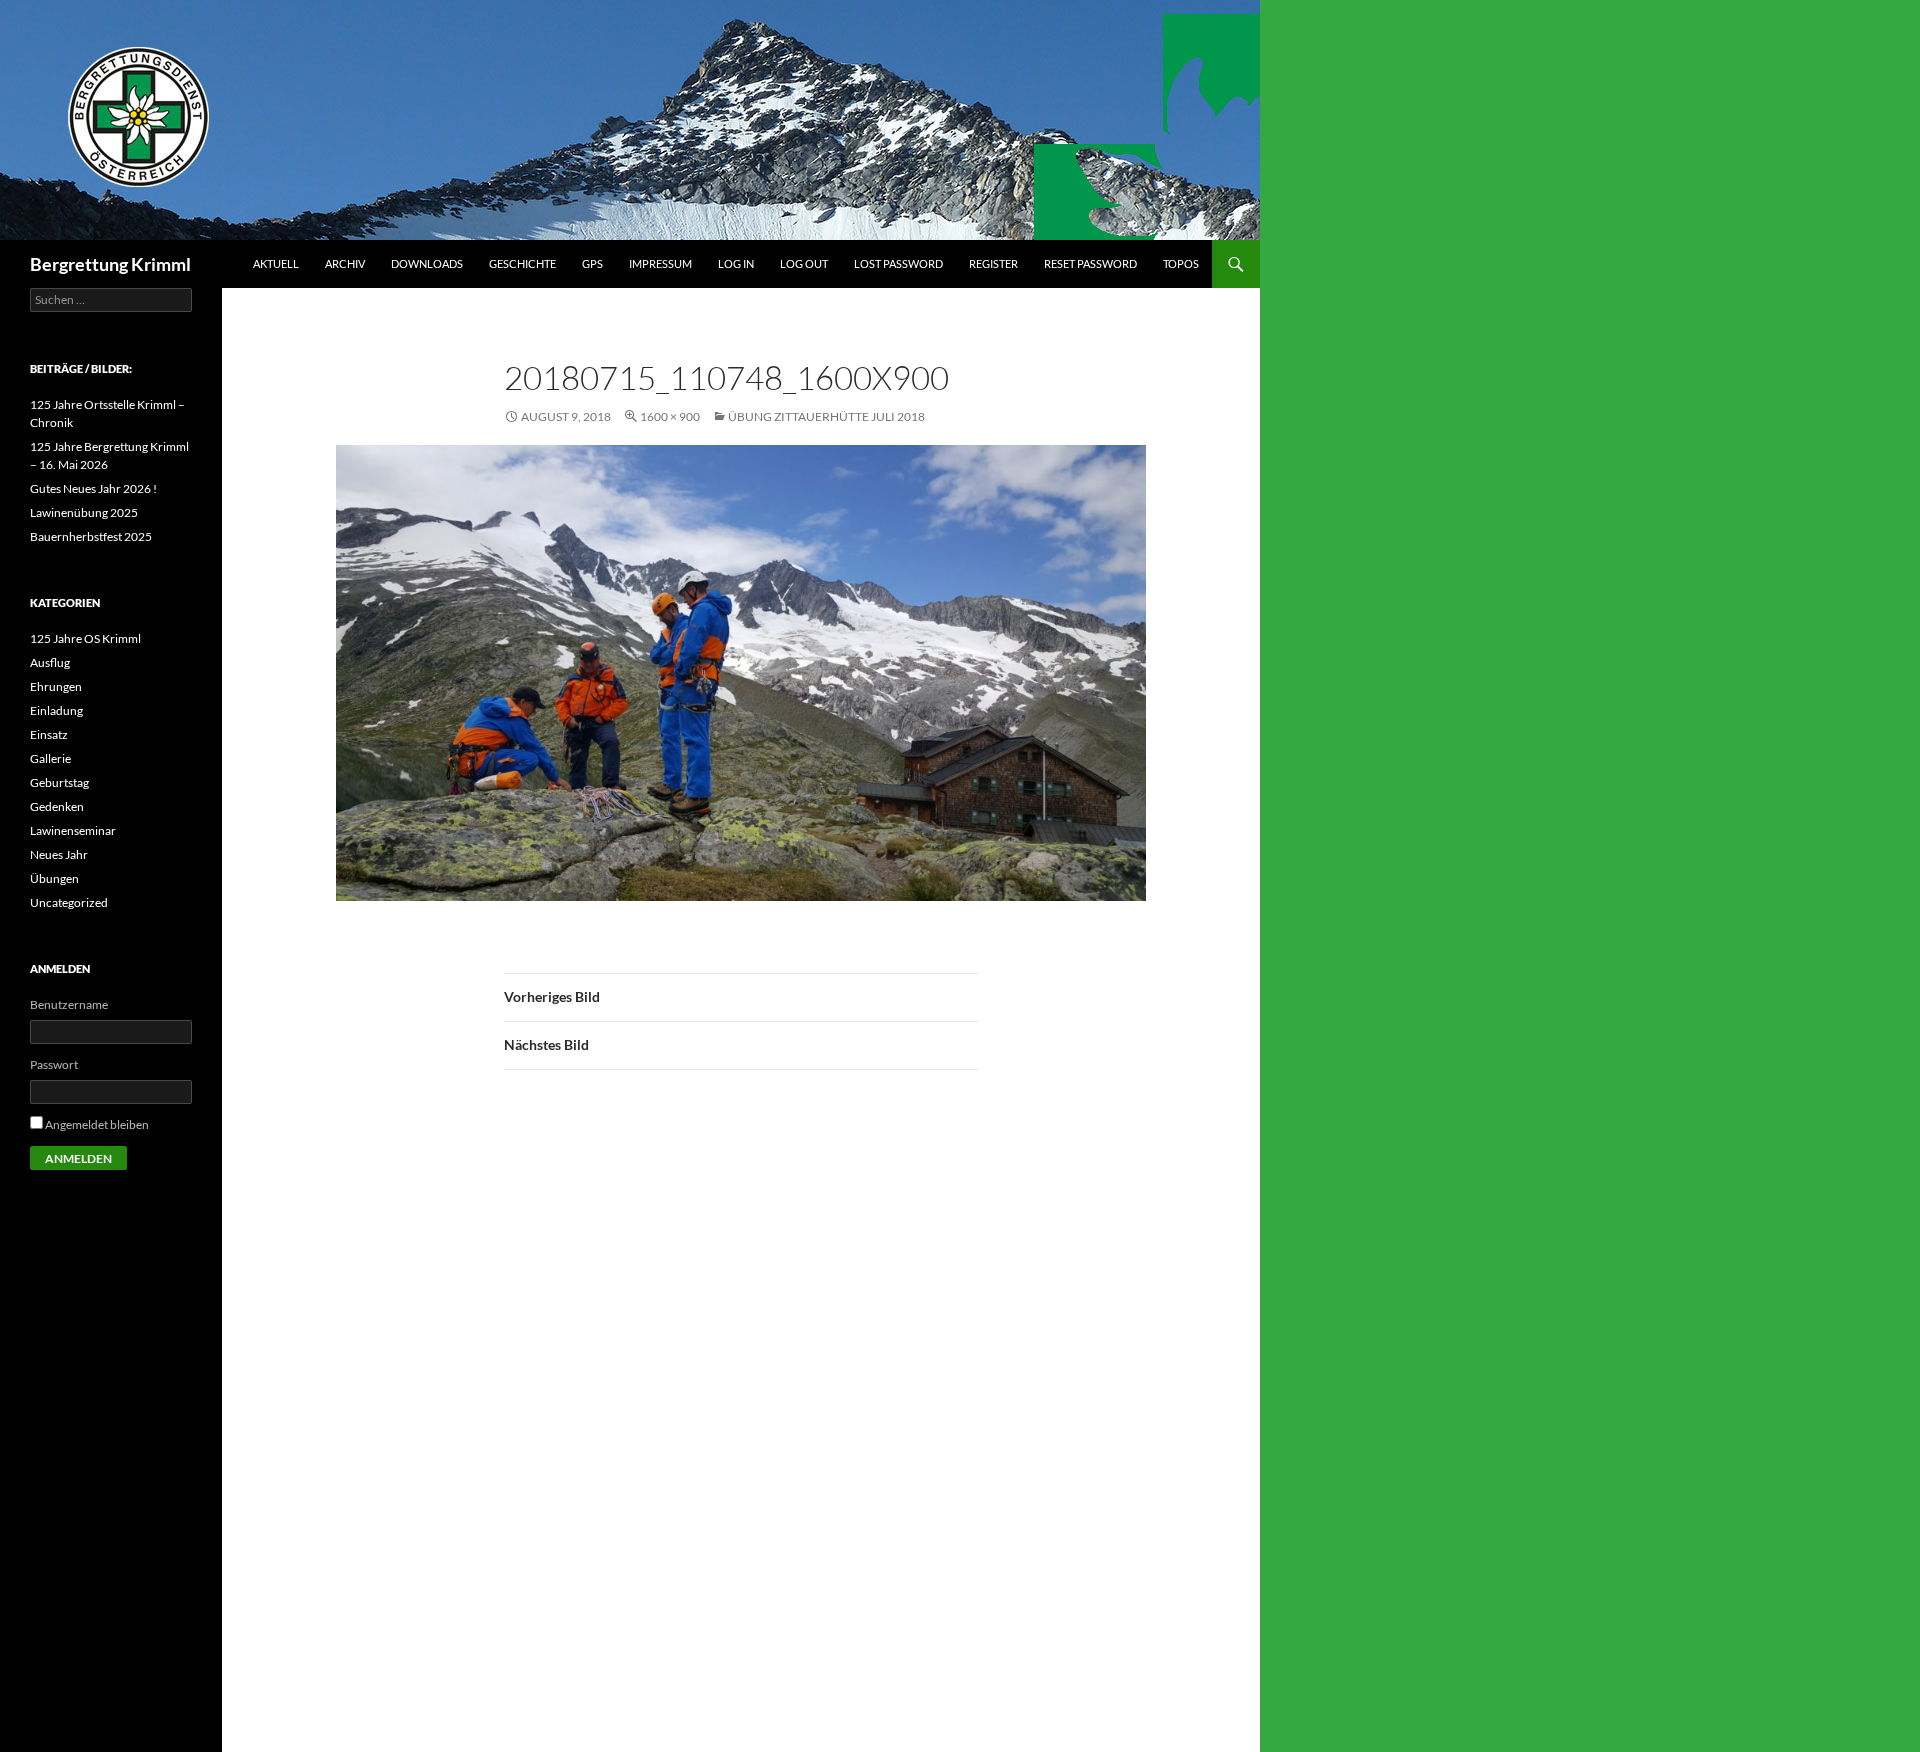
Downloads (427, 263)
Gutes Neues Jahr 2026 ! (93, 488)
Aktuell (276, 263)
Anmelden (78, 1158)
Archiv (345, 263)
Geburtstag (59, 782)
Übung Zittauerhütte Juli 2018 (826, 416)
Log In (736, 263)
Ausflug (50, 662)
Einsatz (49, 734)
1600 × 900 (670, 416)
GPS (592, 263)
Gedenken (57, 806)
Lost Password (898, 263)
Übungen (54, 878)
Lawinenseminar (73, 830)
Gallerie (50, 758)
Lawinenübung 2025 (84, 512)
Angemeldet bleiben (97, 1124)
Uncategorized (69, 902)
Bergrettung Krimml (110, 264)
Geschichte (522, 263)
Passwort (54, 1064)
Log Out (804, 263)
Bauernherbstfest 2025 (91, 536)
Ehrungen (56, 686)
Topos (1181, 263)
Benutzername (69, 1004)
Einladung (56, 710)
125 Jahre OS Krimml (85, 638)
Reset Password (1090, 263)
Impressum (660, 263)
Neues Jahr (59, 854)
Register (993, 263)
